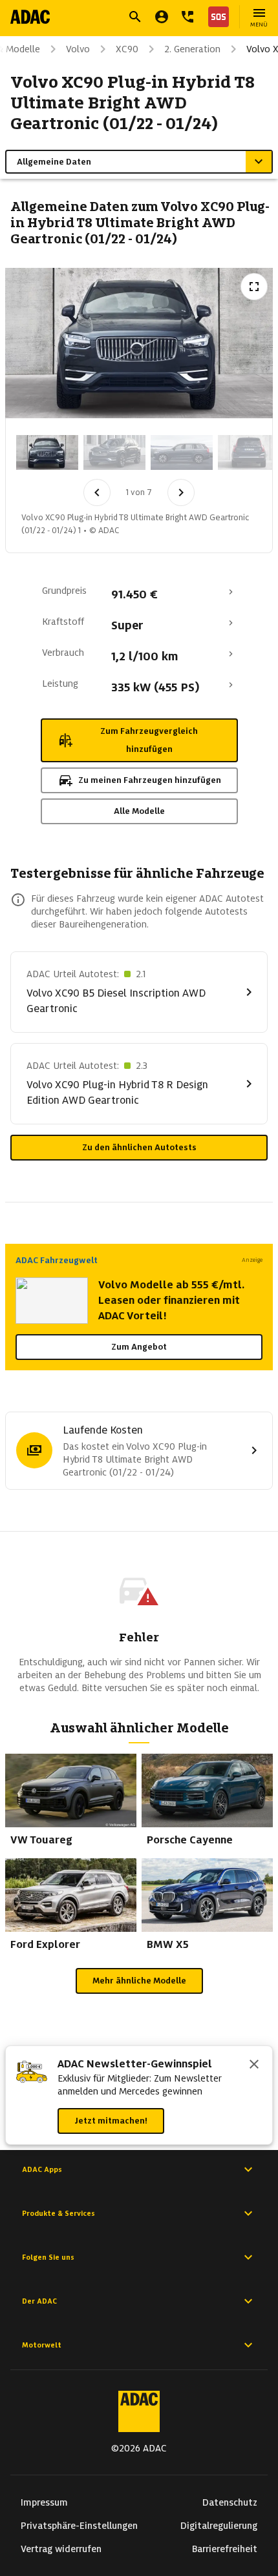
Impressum (44, 2502)
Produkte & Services (59, 2213)
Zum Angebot (139, 1347)
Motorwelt (42, 2345)
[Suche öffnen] (135, 17)
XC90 (127, 49)
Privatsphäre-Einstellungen (79, 2526)
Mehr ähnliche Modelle (139, 1981)
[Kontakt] (187, 17)
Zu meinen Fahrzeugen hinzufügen (150, 780)
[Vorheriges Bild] (97, 492)
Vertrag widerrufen (61, 2549)
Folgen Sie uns (48, 2257)
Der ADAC (39, 2301)
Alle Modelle (139, 811)
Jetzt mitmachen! (111, 2121)
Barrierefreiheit (225, 2549)
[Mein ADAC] (162, 17)
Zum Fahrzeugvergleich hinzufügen (149, 740)
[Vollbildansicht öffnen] (254, 287)
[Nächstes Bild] (181, 492)
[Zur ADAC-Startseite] (30, 17)
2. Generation (192, 49)
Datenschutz (230, 2502)
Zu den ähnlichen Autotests (139, 1147)
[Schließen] (254, 2065)
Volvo (78, 49)
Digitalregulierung (219, 2526)
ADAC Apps (42, 2169)
